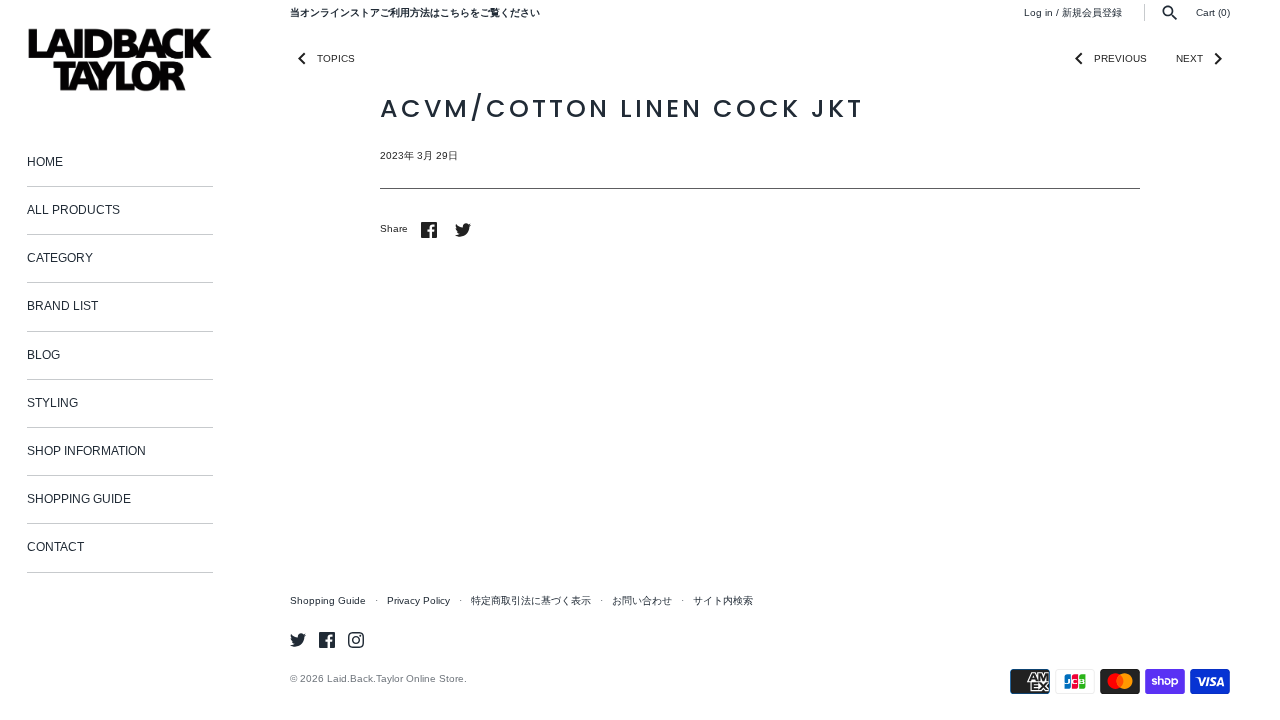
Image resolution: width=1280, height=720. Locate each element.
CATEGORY (60, 258)
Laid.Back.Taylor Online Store (395, 678)
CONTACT (55, 547)
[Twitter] (298, 639)
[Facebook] (327, 639)
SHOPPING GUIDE (79, 499)
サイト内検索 (723, 600)
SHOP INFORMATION (86, 451)
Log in (1038, 12)
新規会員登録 (1092, 12)
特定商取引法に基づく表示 (531, 600)
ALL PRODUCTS (73, 210)
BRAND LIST (62, 306)
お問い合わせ (642, 600)
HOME (45, 162)
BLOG (43, 355)
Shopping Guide (328, 600)
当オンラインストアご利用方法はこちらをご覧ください (415, 12)
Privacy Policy (418, 600)
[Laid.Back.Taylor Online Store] (120, 59)
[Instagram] (356, 639)
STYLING (52, 403)
